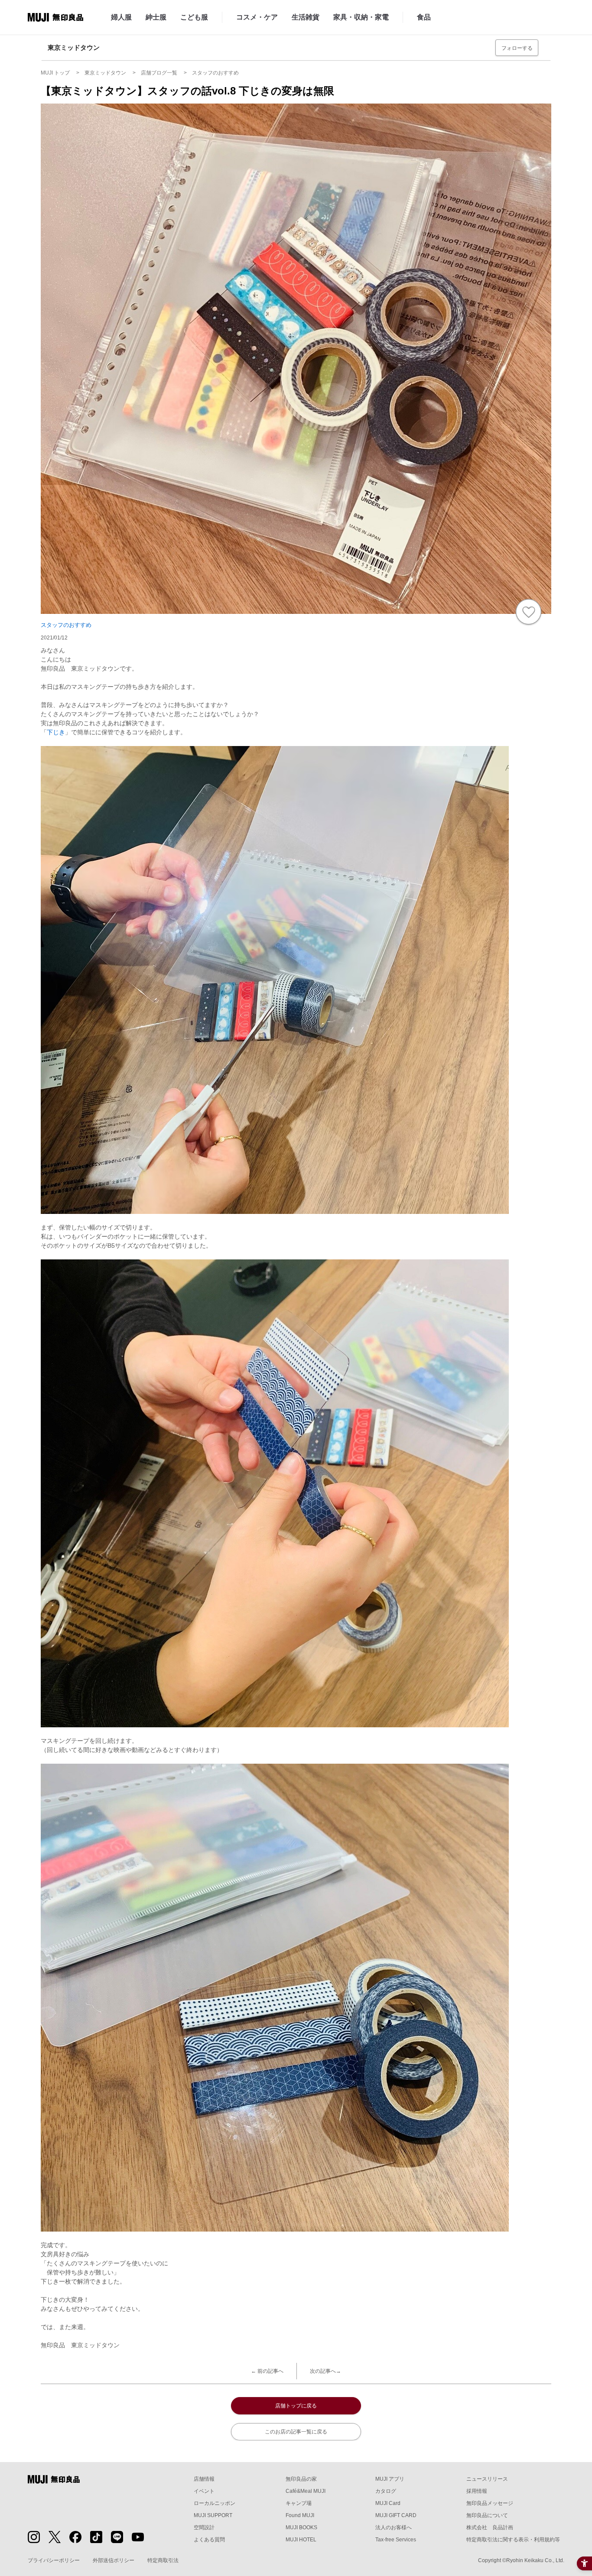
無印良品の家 (301, 2479)
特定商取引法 (163, 2560)
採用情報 (477, 2491)
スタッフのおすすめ (66, 625)
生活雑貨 (306, 17)
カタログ (386, 2491)
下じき (56, 732)
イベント (204, 2491)
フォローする (517, 48)
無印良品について (487, 2515)
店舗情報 (204, 2479)
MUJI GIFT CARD (396, 2515)
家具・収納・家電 (361, 17)
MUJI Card (388, 2503)
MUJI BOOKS (301, 2527)
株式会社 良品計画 (490, 2527)
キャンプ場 (299, 2503)
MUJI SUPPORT (213, 2515)
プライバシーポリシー (54, 2560)
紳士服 (156, 17)
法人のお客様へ (394, 2527)
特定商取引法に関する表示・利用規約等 (513, 2540)
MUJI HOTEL (301, 2540)
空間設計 (204, 2527)
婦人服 (121, 17)
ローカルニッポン (215, 2503)
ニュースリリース (487, 2479)
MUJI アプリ (390, 2479)
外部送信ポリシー (114, 2560)
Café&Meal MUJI (306, 2491)
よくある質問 (209, 2540)
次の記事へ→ (325, 2371)
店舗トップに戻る (296, 2406)
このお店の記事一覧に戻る (296, 2432)
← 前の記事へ (267, 2371)
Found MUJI (300, 2515)
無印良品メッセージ (490, 2503)
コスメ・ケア (257, 17)
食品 (424, 17)
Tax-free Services (396, 2540)
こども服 (194, 17)
